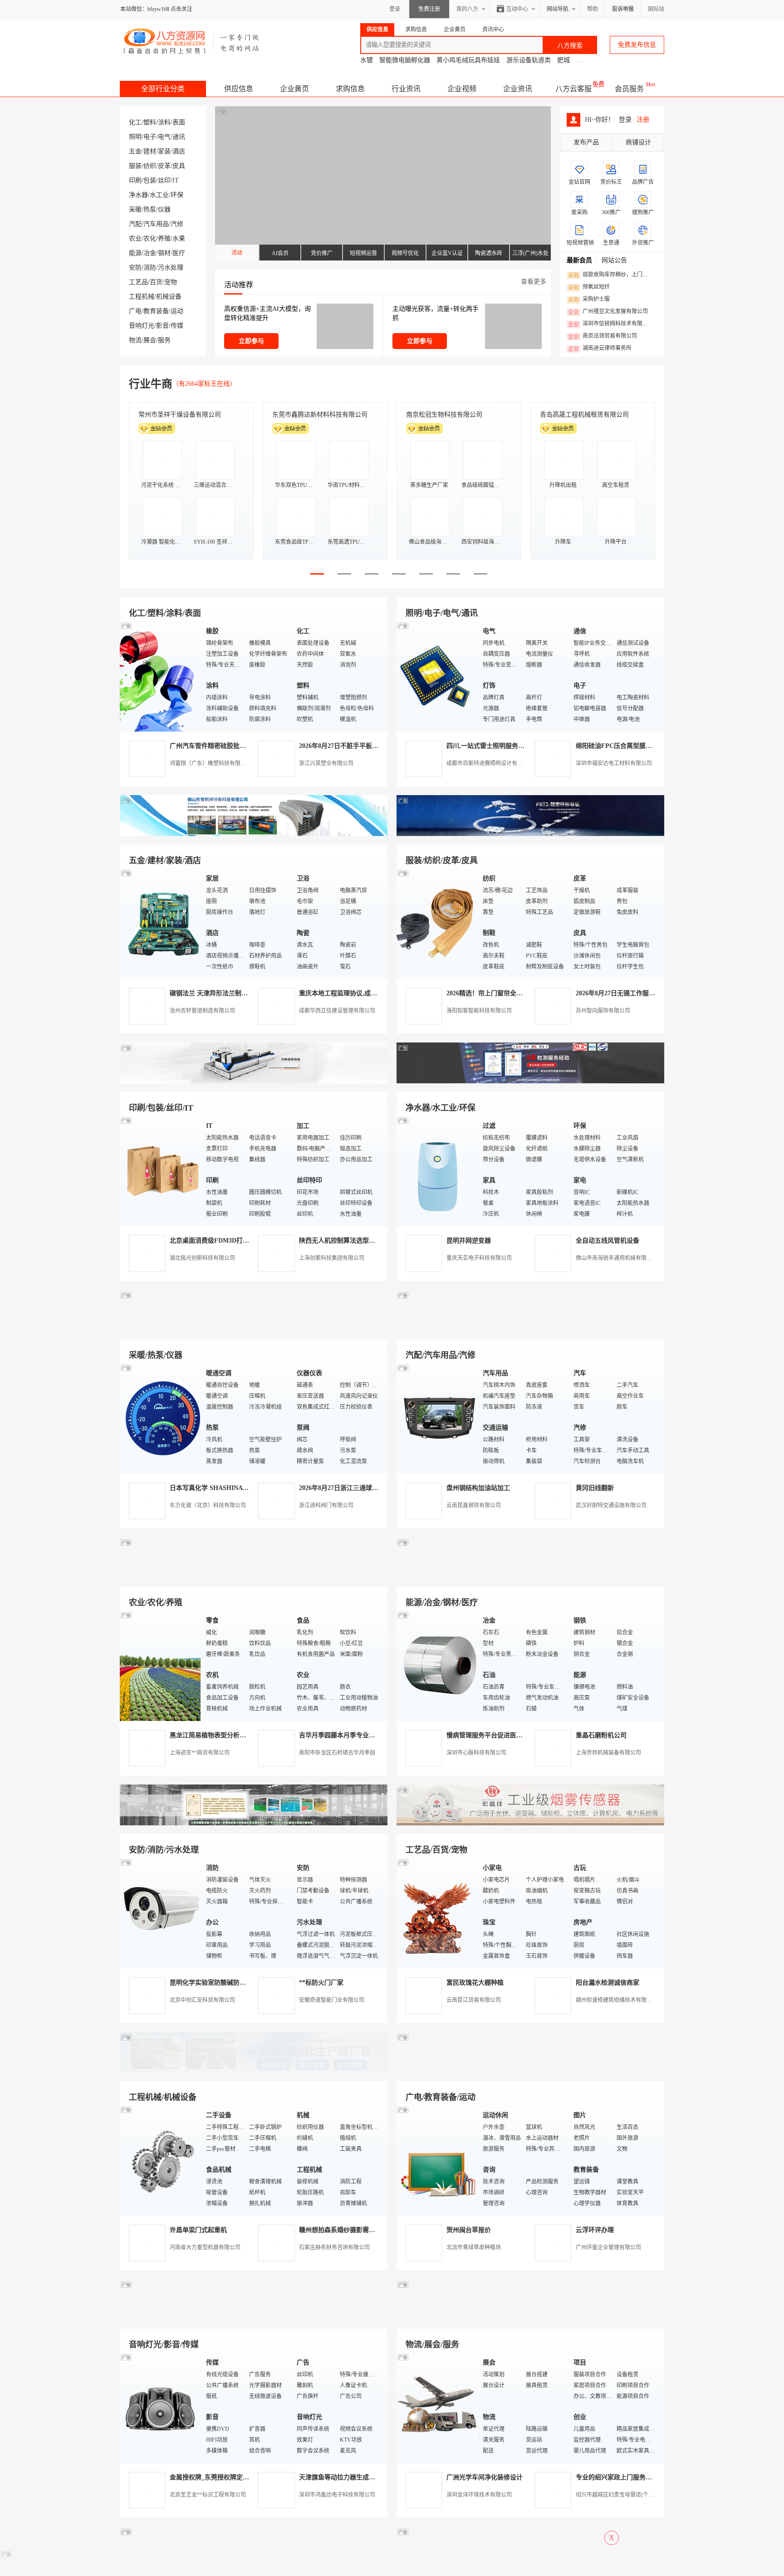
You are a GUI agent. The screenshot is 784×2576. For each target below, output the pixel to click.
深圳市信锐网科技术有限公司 (610, 324)
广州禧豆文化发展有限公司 (608, 312)
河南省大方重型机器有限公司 (205, 2247)
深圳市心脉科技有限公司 (476, 1753)
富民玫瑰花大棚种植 (475, 1983)
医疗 (179, 253)
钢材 (164, 253)
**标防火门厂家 (321, 1983)
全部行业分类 (163, 89)
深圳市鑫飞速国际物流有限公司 (183, 415)
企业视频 (462, 89)
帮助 (593, 9)
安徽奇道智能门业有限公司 (332, 2000)
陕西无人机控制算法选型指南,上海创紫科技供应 (367, 1241)
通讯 (179, 137)
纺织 (150, 166)
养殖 (164, 238)
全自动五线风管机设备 (608, 1241)
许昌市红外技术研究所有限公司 (584, 415)
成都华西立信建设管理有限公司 (337, 1011)
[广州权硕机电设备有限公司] (530, 834)
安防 (135, 268)
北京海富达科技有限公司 (441, 415)
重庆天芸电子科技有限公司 (479, 1258)
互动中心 (517, 9)
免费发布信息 (637, 45)
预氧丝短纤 (589, 287)
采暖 (135, 209)
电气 (164, 137)
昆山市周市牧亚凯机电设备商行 (317, 415)
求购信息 (350, 89)
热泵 (150, 209)
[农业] (161, 1665)
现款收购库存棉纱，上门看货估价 (610, 275)
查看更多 (534, 282)
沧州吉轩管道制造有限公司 (202, 1011)
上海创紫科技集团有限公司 (332, 1258)
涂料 (164, 122)
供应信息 (239, 89)
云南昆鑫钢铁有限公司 (474, 1505)
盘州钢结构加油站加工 (478, 1488)
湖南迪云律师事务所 (600, 349)
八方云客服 (573, 89)
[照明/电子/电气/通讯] (437, 676)
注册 (643, 120)
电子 (150, 137)
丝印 (164, 180)
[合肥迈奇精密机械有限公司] (254, 2318)
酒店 (179, 151)
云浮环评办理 (595, 2230)
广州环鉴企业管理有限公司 (608, 2247)
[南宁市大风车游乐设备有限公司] (530, 2318)
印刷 (135, 180)
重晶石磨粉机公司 (601, 1735)
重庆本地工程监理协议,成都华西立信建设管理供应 (370, 993)
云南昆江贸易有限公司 (474, 2000)
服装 (135, 166)
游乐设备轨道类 (529, 60)
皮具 (179, 166)
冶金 (150, 253)
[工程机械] (161, 2160)
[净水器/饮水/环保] (437, 1171)
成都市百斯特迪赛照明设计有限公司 (490, 763)
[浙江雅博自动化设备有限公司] (254, 2071)
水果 (179, 238)
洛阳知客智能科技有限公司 (479, 1011)
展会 (150, 340)
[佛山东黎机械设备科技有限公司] (254, 834)
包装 (150, 180)
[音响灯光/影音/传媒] (161, 2407)
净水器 (138, 195)
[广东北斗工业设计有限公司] (254, 1081)
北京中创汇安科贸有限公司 (202, 2000)
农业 (135, 238)
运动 (177, 311)
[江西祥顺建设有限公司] (254, 1823)
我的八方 (467, 9)
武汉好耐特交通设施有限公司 (611, 1505)
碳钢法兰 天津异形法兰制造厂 (212, 993)
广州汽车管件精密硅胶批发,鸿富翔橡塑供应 (231, 746)
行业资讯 (406, 89)
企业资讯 (518, 89)
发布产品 (586, 142)
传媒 (177, 326)
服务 (164, 340)
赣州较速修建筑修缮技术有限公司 (617, 2000)
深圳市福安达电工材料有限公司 (614, 763)
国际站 (656, 9)
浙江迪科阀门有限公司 (326, 1505)
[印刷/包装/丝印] (161, 1171)
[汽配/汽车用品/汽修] (437, 1418)
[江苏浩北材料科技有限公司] (530, 1329)
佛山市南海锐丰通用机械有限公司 (617, 1258)
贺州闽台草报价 (469, 2230)
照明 (135, 137)
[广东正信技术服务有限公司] (530, 1081)
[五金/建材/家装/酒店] (161, 923)
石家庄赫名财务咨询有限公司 (334, 2247)
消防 (150, 268)
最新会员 (579, 260)
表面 (179, 122)
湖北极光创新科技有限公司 (202, 1258)
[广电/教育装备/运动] (437, 2160)
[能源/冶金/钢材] (437, 1665)
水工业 (159, 195)
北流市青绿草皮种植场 (474, 2247)
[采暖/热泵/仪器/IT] (161, 1418)
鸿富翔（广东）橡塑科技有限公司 (211, 763)
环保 (177, 195)
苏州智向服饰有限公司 (603, 1011)
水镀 (367, 60)
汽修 (177, 224)
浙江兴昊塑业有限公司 (326, 763)
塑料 (150, 122)
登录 (395, 9)
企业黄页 (294, 89)
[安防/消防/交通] (161, 1913)
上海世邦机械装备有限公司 (608, 1753)
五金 (135, 151)
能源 (135, 253)
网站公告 (614, 260)
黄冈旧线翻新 (595, 1488)
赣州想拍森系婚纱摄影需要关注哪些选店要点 (363, 2230)
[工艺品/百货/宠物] (437, 1913)
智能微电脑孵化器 (405, 60)
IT (176, 180)
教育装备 (156, 311)
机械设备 (169, 297)
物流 (135, 340)
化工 (135, 122)
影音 (162, 326)
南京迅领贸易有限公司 (603, 336)
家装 (164, 151)
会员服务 (629, 89)
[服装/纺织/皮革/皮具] (437, 923)
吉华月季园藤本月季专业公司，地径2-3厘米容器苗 (370, 1735)
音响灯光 (142, 326)
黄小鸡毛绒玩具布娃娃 (468, 60)
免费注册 (429, 9)
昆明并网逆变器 (469, 1241)
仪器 (164, 209)
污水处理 (171, 268)
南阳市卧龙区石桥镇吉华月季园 (337, 1753)
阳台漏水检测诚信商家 (608, 1983)
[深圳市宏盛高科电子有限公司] (530, 1823)
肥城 (563, 60)
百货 (156, 282)
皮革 (164, 166)
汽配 (135, 224)
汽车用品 (156, 224)
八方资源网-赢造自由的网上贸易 (192, 41)
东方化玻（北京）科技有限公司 (208, 1505)
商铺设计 (638, 142)
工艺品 (138, 282)
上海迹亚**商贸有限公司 (200, 1753)
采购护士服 (589, 300)
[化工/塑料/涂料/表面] (161, 676)
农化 (150, 238)
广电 (135, 311)
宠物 (171, 282)
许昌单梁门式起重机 (198, 2230)
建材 (150, 151)
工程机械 (142, 297)
